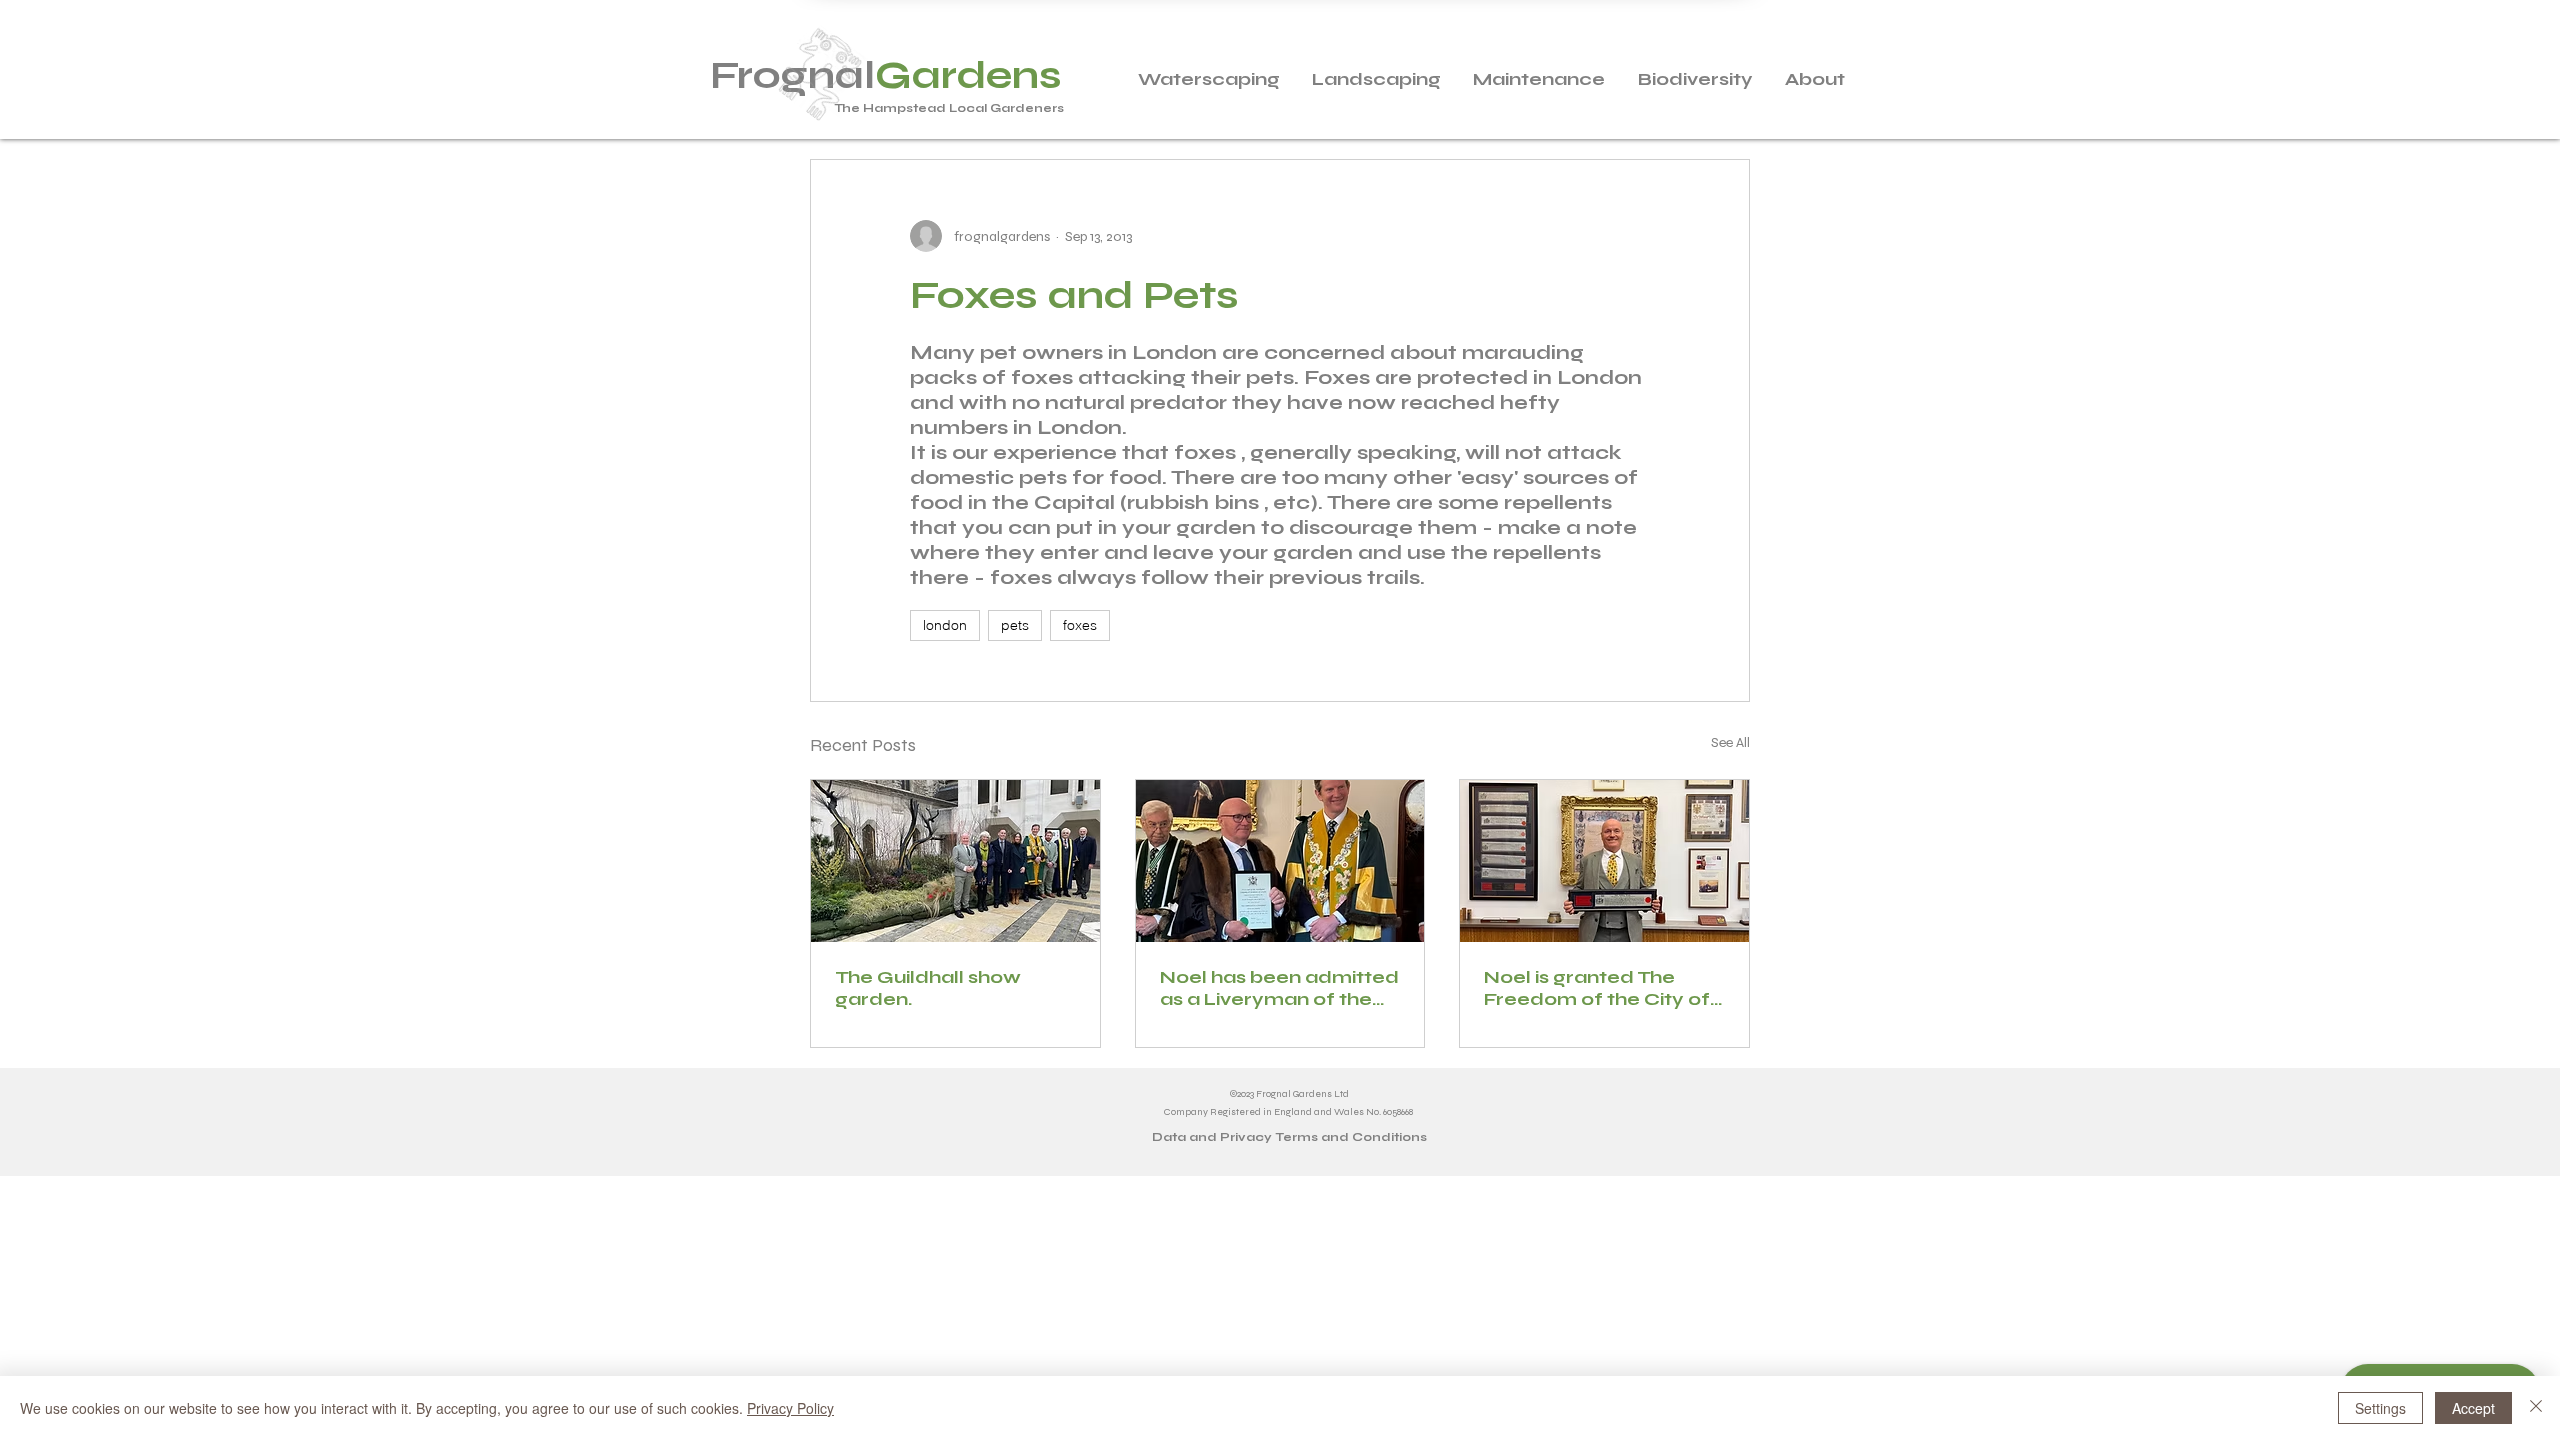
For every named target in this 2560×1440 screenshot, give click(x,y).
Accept (2473, 1408)
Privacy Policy (790, 1408)
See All (1730, 742)
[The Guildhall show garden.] (955, 861)
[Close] (2536, 1408)
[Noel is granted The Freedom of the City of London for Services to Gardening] (1604, 861)
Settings (2380, 1408)
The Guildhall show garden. (928, 988)
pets (1015, 625)
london (945, 625)
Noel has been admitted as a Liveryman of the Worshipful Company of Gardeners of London (1279, 988)
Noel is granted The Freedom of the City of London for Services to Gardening (1597, 988)
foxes (1080, 625)
